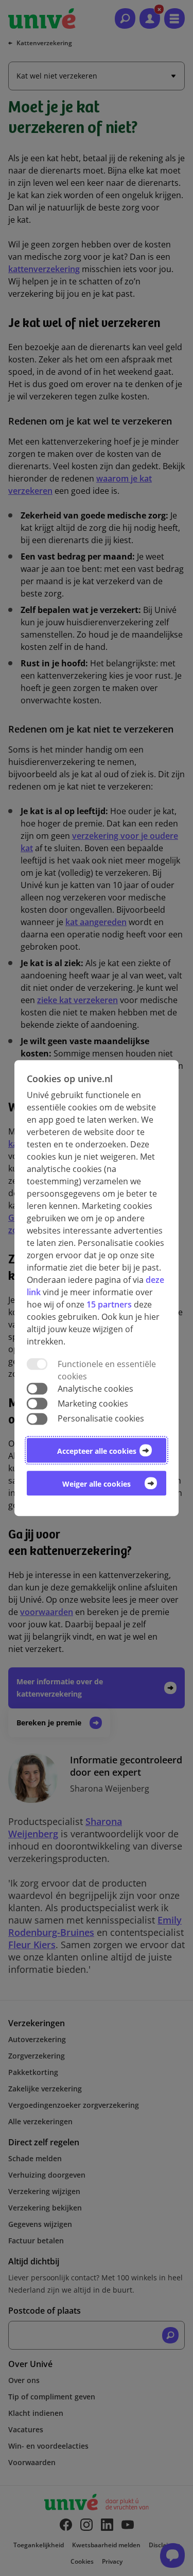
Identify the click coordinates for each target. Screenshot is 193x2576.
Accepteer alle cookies (97, 1451)
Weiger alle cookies (97, 1484)
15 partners (109, 1304)
